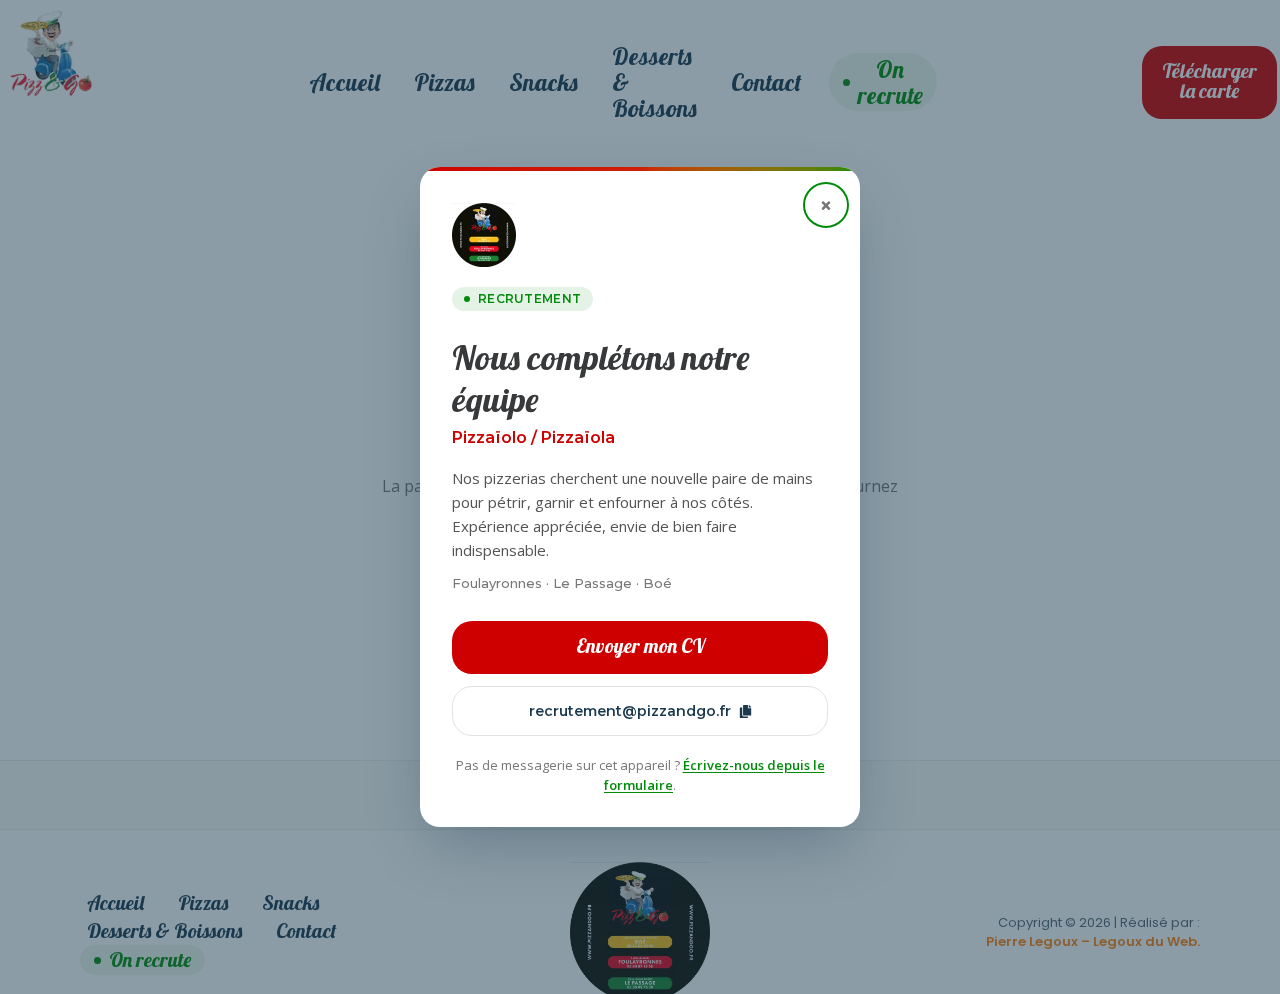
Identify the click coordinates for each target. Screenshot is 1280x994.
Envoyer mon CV (640, 645)
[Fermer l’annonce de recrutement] (826, 205)
